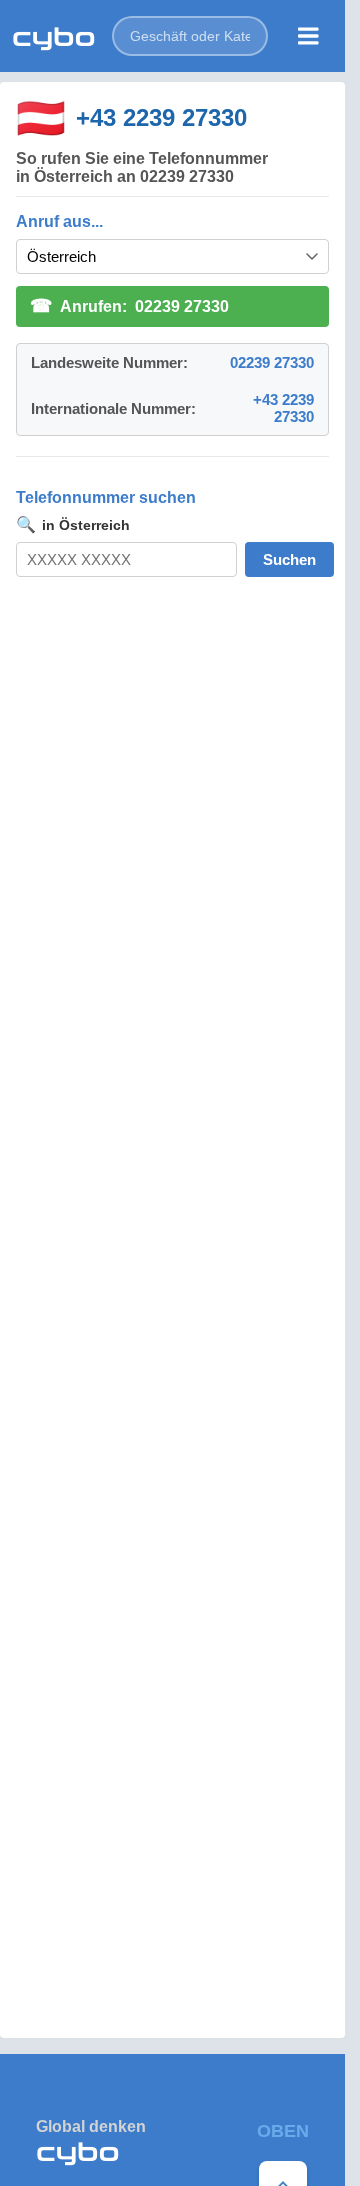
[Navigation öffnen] (308, 36)
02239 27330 (272, 362)
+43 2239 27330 (161, 117)
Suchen (289, 559)
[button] (190, 36)
